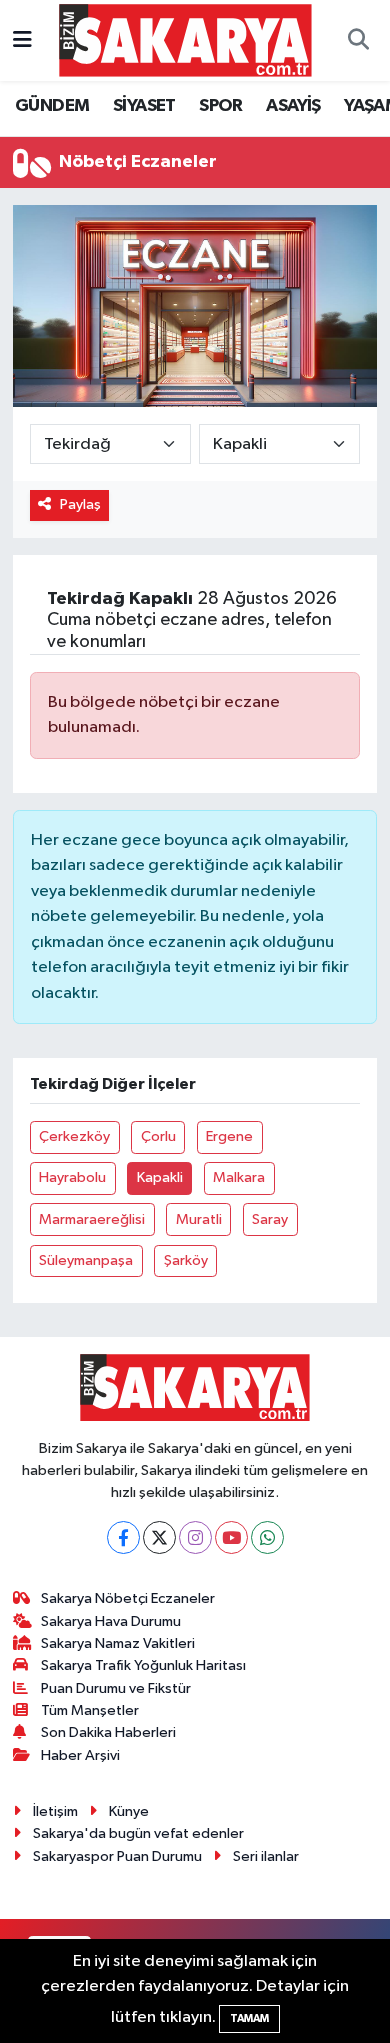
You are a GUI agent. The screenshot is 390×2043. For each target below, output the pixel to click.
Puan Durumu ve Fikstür (116, 1688)
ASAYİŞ (293, 106)
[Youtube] (231, 1537)
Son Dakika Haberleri (108, 1732)
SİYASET (144, 106)
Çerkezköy (74, 1136)
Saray (270, 1219)
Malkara (239, 1177)
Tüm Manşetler (90, 1710)
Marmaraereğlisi (92, 1219)
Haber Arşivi (80, 1755)
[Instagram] (195, 1537)
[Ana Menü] (22, 40)
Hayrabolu (72, 1177)
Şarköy (186, 1260)
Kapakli (160, 1177)
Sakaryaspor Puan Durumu (117, 1856)
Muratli (199, 1219)
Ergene (229, 1136)
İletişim (55, 1811)
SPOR (221, 106)
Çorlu (158, 1136)
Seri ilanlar (266, 1856)
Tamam (249, 2018)
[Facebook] (123, 1537)
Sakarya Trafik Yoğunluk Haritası (143, 1665)
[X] (159, 1537)
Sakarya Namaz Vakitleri (118, 1643)
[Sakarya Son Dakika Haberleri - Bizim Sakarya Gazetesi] (185, 39)
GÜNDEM (52, 106)
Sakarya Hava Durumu (111, 1621)
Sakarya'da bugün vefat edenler (138, 1833)
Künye (129, 1811)
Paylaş (80, 504)
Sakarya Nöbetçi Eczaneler (128, 1598)
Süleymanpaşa (86, 1260)
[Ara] (358, 41)
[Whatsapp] (267, 1537)
